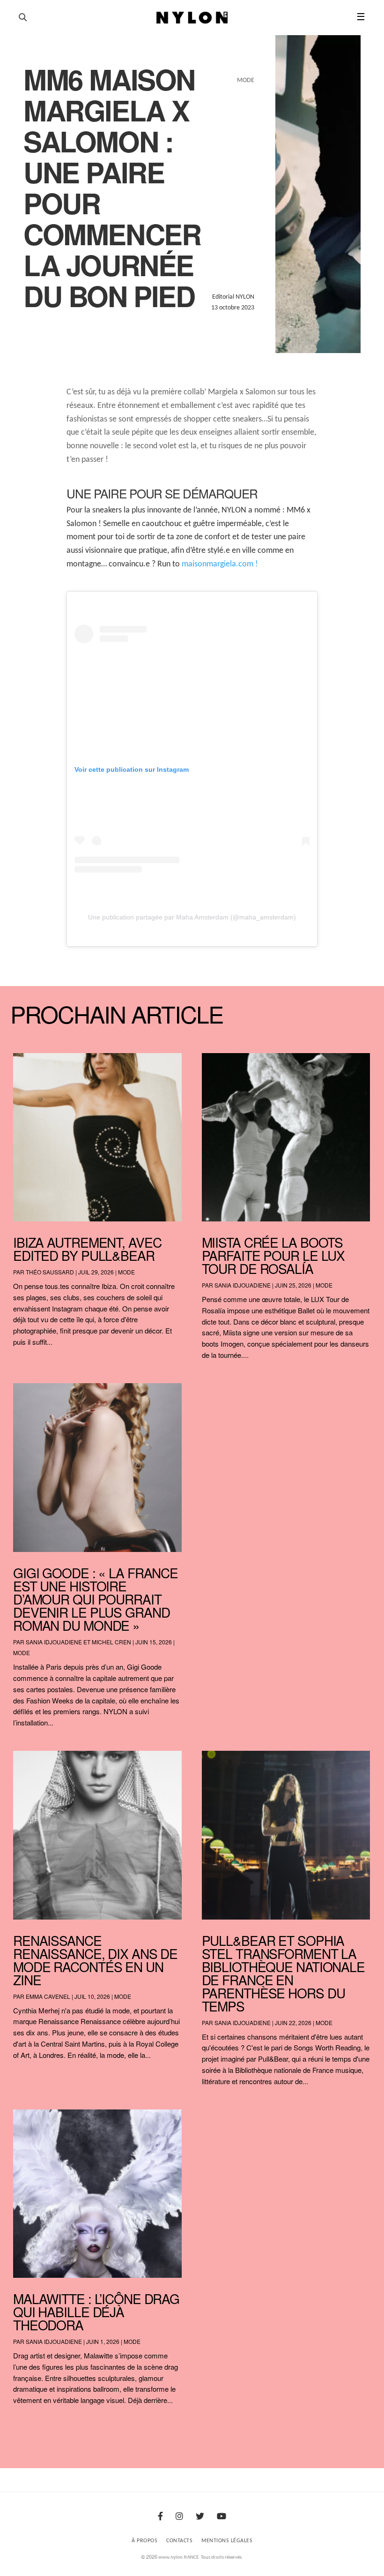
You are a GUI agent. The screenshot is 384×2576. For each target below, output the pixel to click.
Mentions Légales (227, 2541)
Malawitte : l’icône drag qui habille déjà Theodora (96, 2312)
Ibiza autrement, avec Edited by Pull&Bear (87, 1249)
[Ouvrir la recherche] (23, 18)
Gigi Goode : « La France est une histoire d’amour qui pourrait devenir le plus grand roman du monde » (96, 1599)
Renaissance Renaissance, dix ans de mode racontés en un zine (95, 1960)
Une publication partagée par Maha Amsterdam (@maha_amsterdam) (192, 917)
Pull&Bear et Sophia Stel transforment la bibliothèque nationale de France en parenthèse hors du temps (283, 1973)
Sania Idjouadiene (243, 1285)
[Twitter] (200, 2517)
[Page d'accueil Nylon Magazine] (192, 18)
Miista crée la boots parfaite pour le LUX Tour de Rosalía (273, 1255)
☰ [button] (361, 18)
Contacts (179, 2541)
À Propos (144, 2541)
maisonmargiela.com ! (220, 564)
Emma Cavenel (48, 1996)
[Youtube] (222, 2517)
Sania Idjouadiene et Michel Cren (78, 1642)
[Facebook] (160, 2517)
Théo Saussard (50, 1272)
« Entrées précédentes (31, 2425)
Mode (126, 1272)
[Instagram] (179, 2517)
